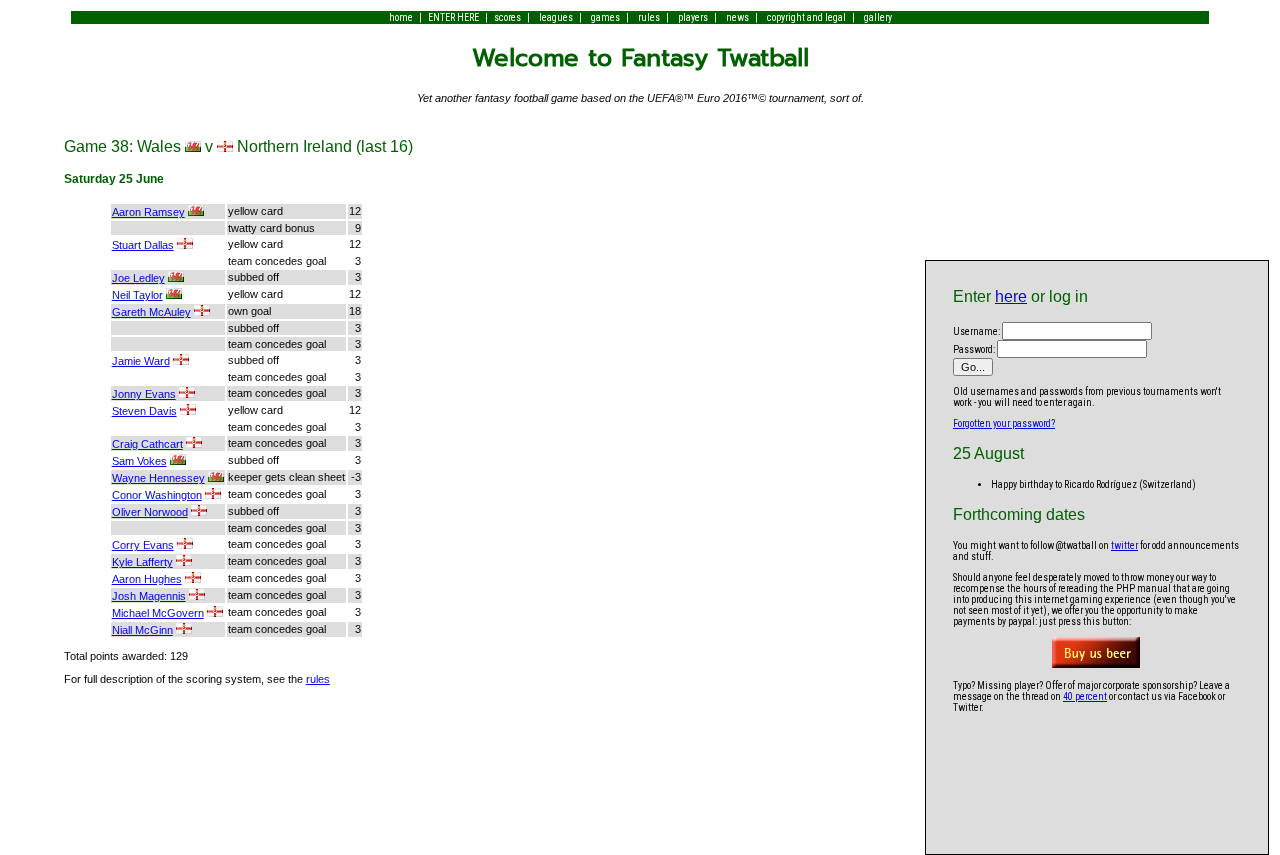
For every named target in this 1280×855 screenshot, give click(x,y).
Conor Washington (157, 495)
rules (649, 17)
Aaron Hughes (147, 579)
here (1011, 296)
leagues (556, 17)
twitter (1124, 545)
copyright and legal (806, 17)
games (605, 17)
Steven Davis (144, 411)
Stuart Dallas (143, 245)
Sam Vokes (139, 461)
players (693, 17)
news (737, 17)
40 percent (1085, 696)
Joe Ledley (138, 278)
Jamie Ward (141, 361)
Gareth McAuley (151, 312)
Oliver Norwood (150, 512)
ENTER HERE (453, 17)
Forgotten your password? (1004, 423)
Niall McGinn (142, 630)
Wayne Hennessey (158, 478)
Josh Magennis (149, 596)
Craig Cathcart (147, 444)
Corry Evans (143, 545)
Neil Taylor (137, 295)
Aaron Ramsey (148, 212)
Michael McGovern (158, 613)
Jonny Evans (144, 394)
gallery (878, 17)
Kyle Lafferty (142, 562)
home (401, 17)
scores (507, 17)
